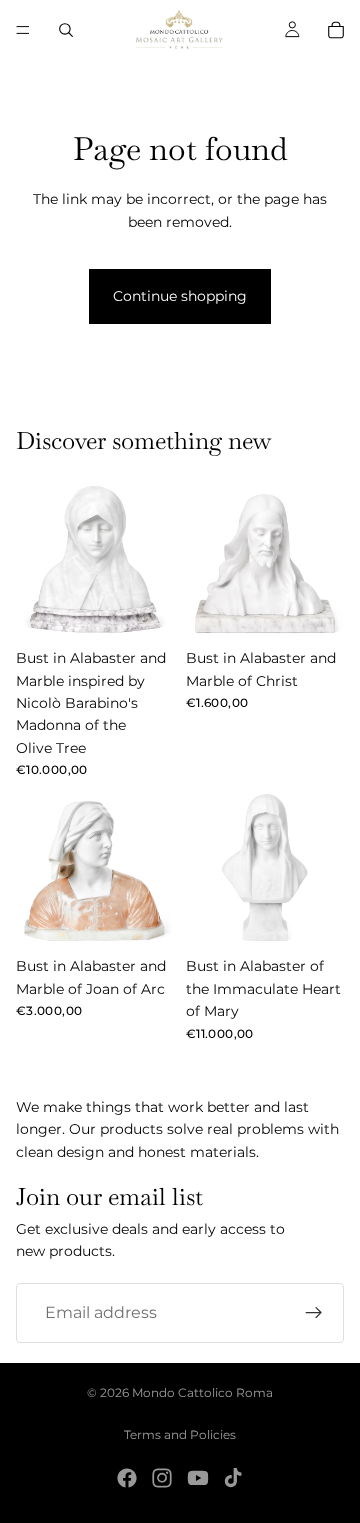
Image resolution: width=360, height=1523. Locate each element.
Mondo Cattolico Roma (202, 1392)
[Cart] (336, 30)
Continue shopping (180, 296)
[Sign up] (314, 1312)
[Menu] (23, 30)
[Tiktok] (233, 1478)
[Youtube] (198, 1478)
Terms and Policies (180, 1434)
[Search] (66, 30)
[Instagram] (162, 1478)
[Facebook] (127, 1478)
